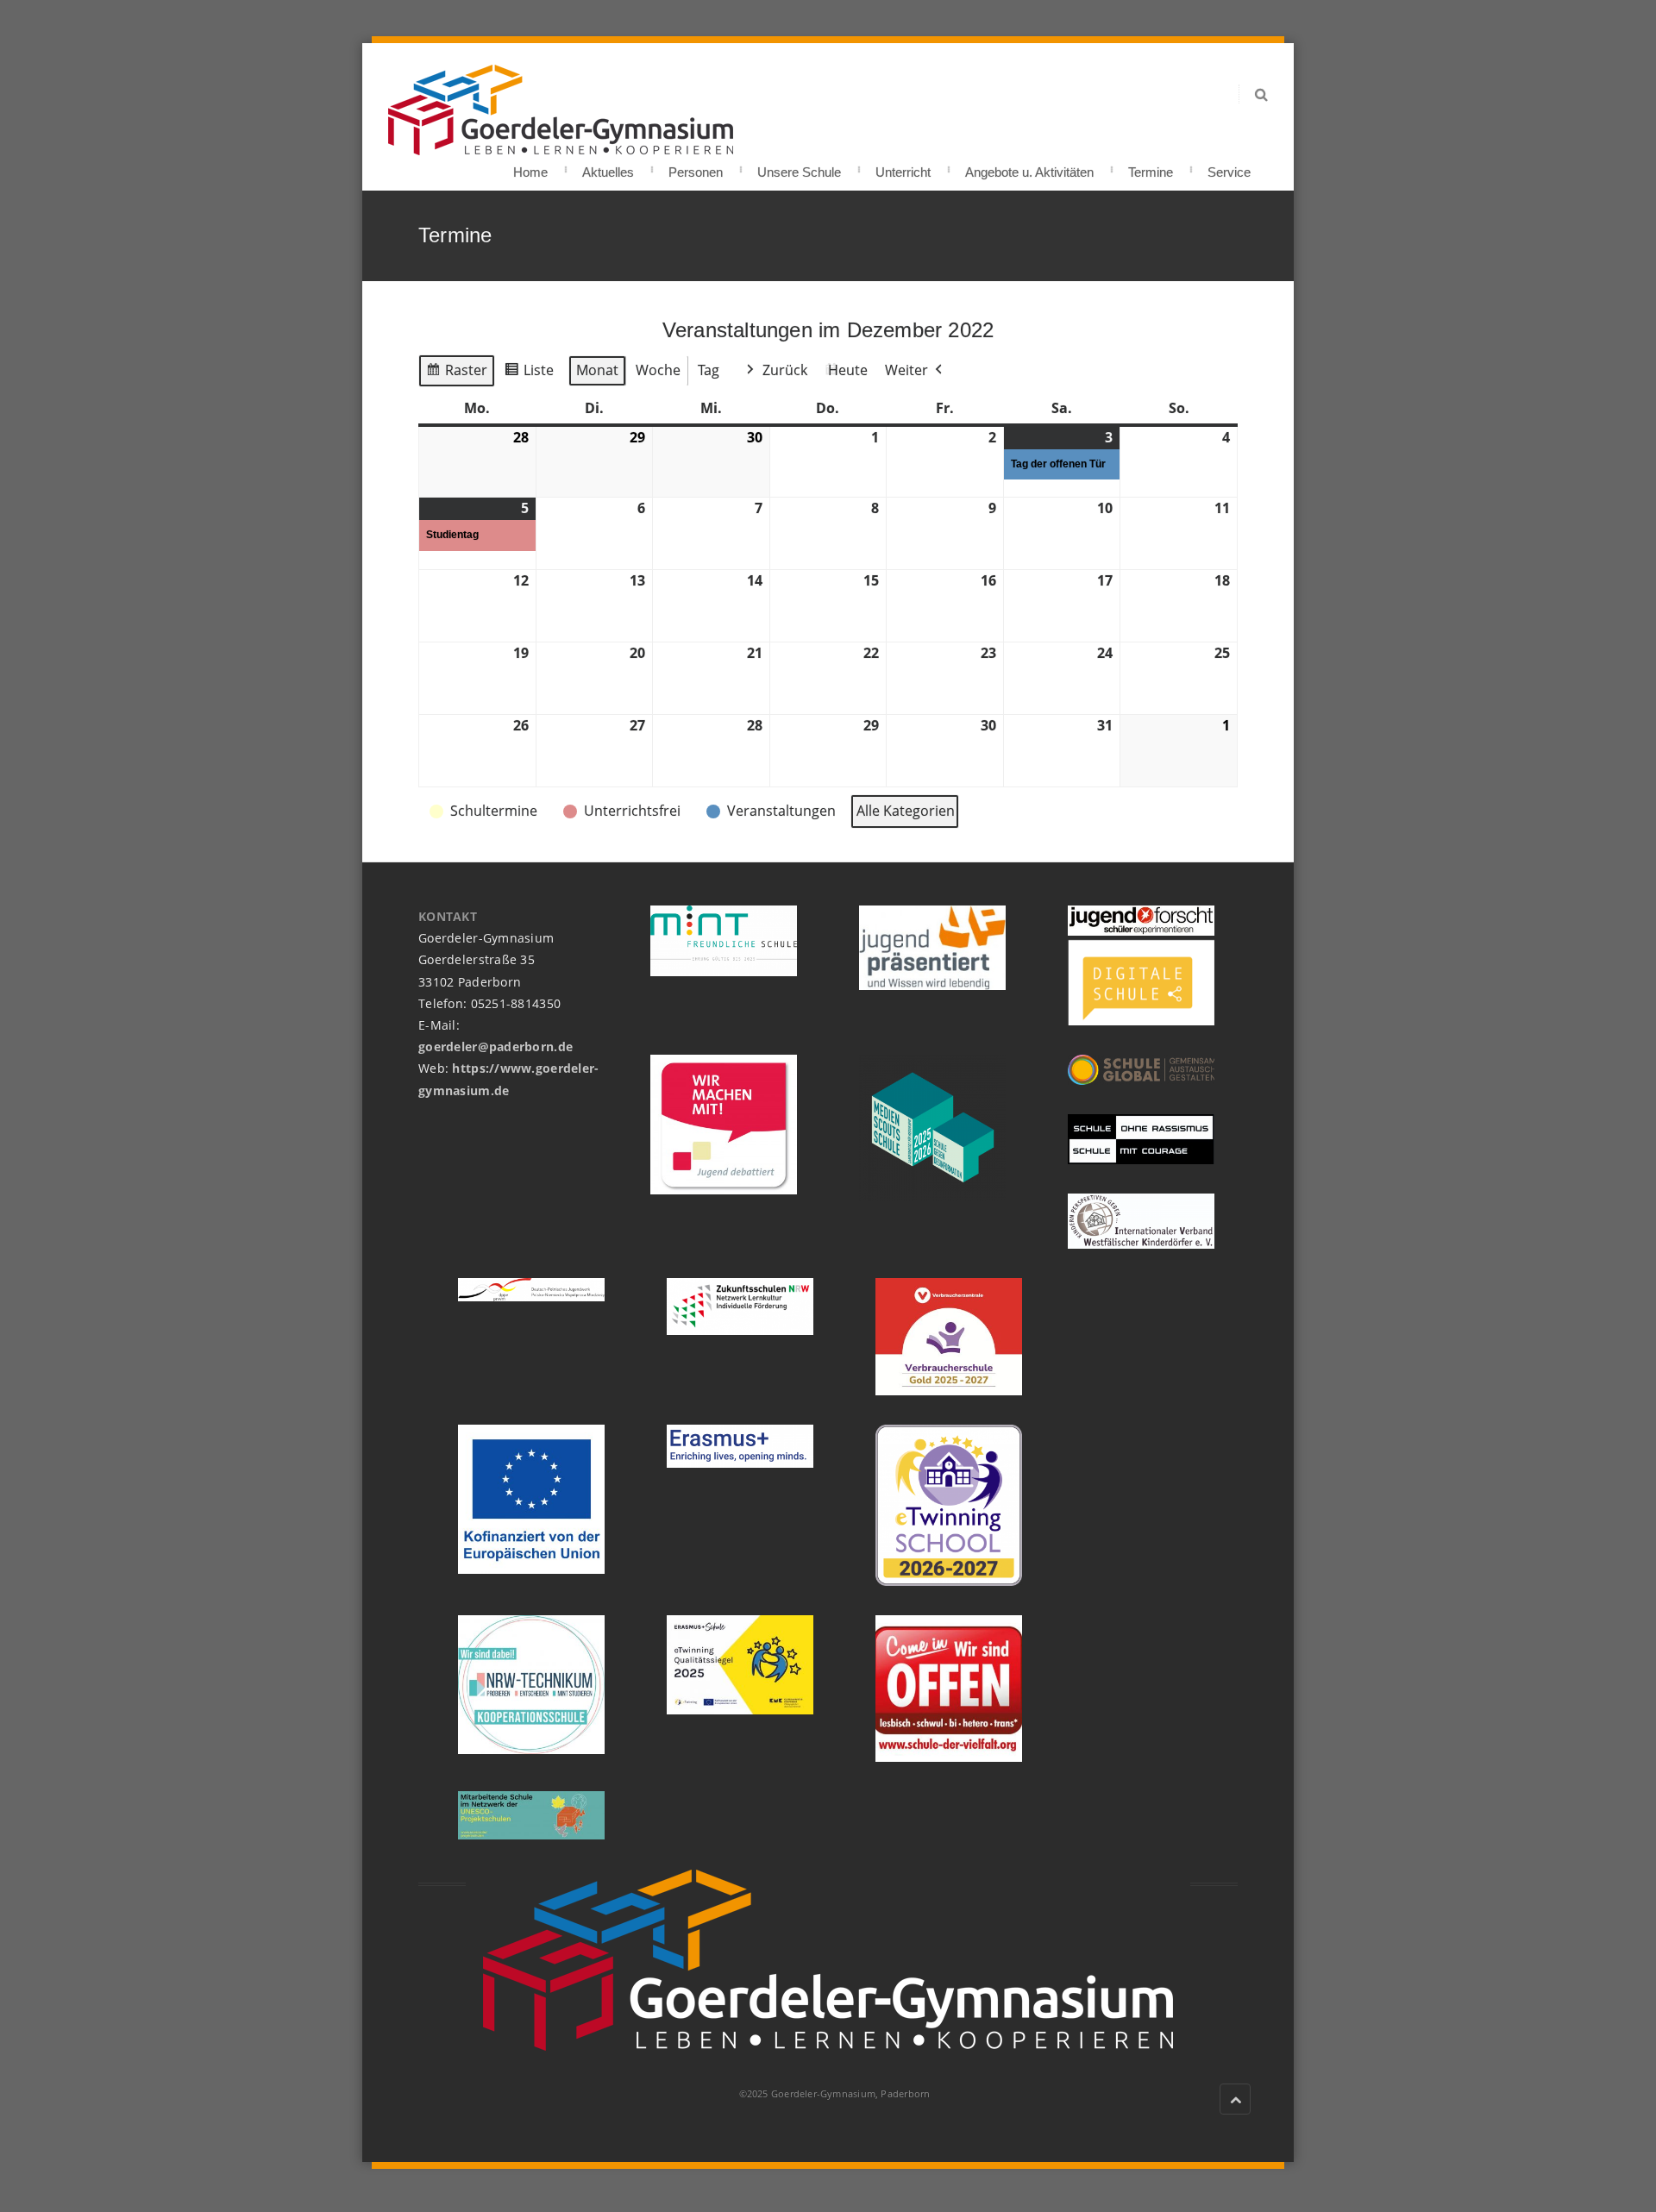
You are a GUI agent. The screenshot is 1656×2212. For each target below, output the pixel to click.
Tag (709, 370)
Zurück (785, 370)
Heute (848, 370)
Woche (658, 370)
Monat (597, 370)
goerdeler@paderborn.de (496, 1046)
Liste (529, 374)
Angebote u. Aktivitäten (1029, 167)
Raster (456, 374)
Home (530, 167)
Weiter (906, 370)
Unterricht (903, 167)
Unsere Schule (799, 167)
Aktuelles (608, 167)
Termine (1151, 167)
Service (1229, 167)
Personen (696, 167)
